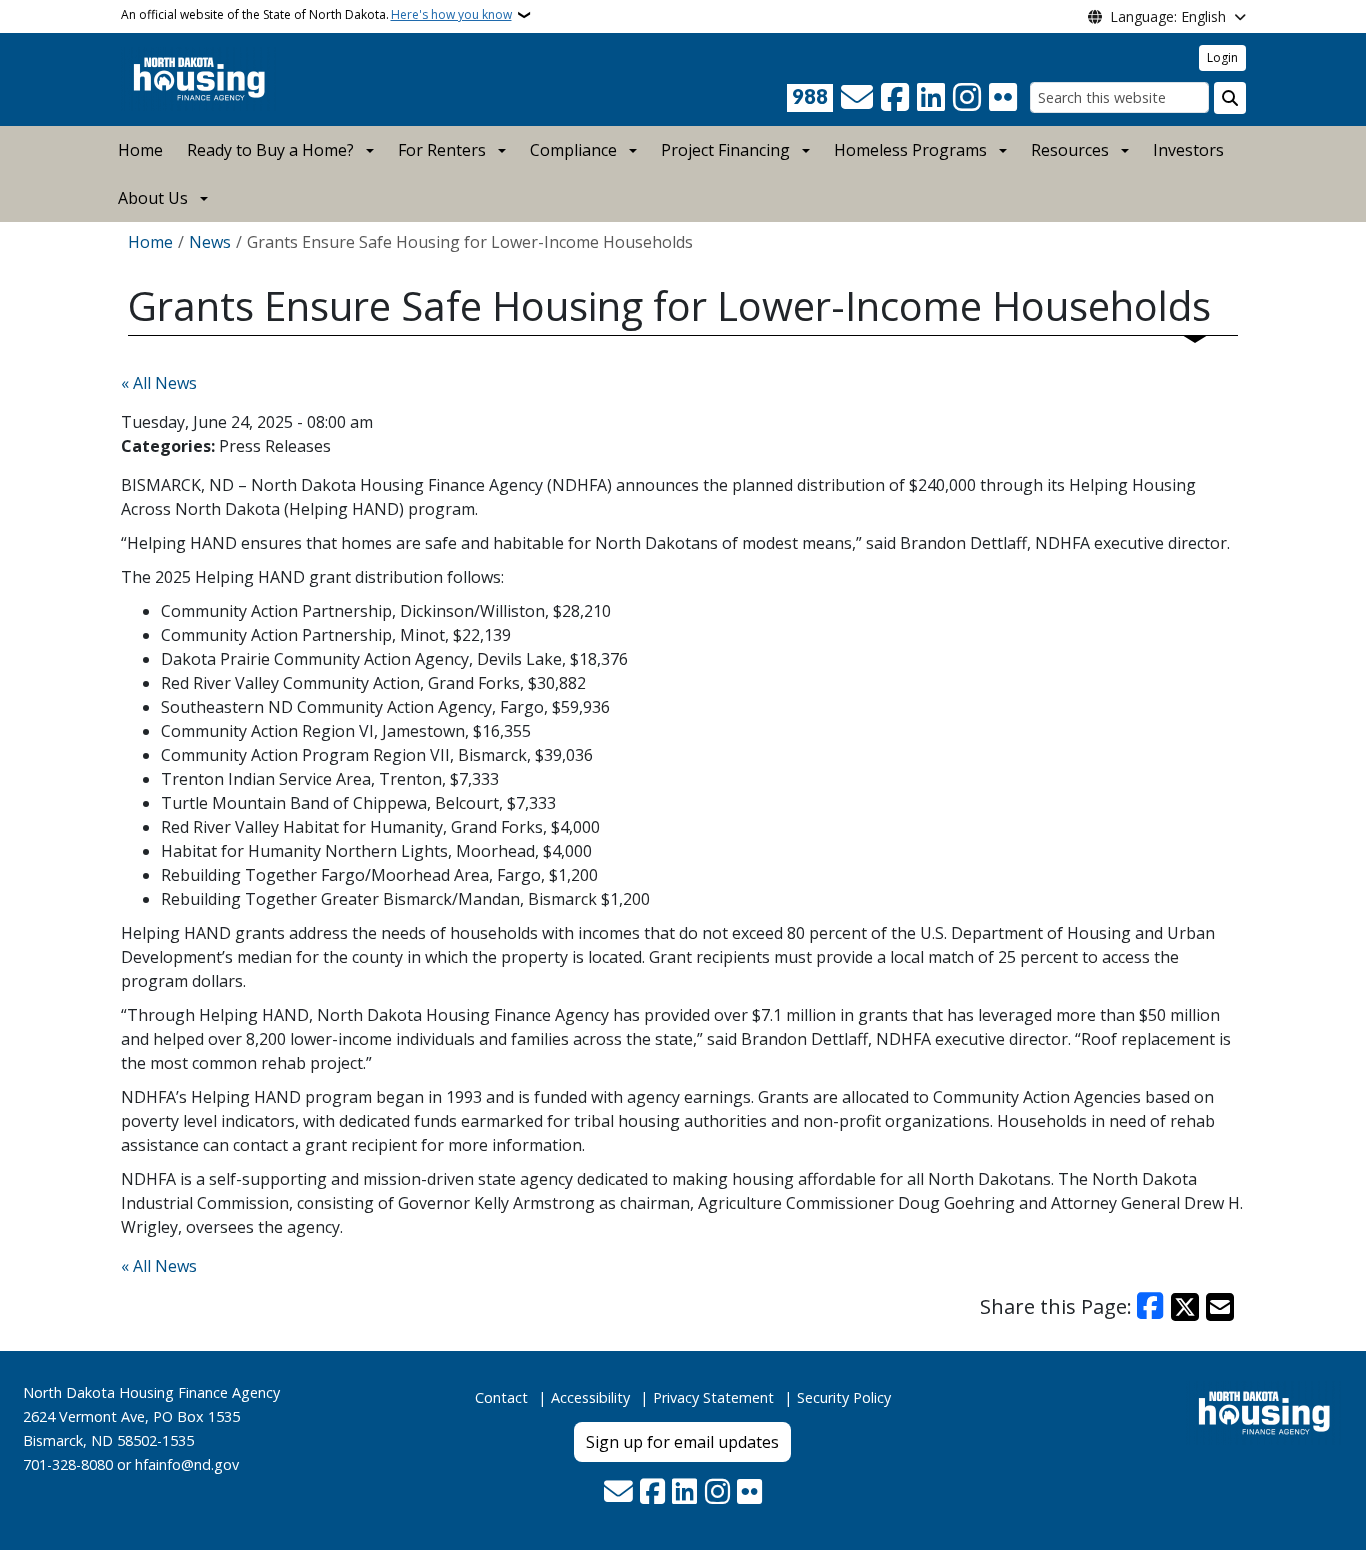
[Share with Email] (1220, 1307)
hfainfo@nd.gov (187, 1464)
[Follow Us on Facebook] (895, 98)
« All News (159, 383)
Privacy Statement (713, 1397)
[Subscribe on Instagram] (967, 98)
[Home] (199, 78)
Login (1222, 57)
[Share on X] (1185, 1307)
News (210, 242)
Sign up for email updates (682, 1442)
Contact (501, 1397)
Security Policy (844, 1397)
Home (140, 150)
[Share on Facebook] (1151, 1307)
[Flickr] (1003, 98)
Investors (1188, 150)
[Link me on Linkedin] (931, 98)
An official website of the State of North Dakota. (316, 14)
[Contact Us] (857, 98)
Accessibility (590, 1397)
